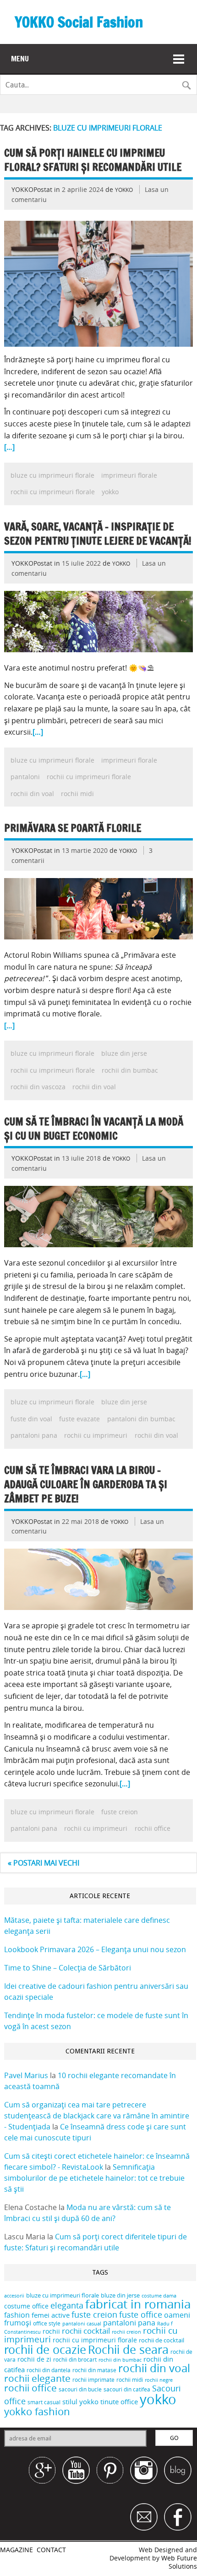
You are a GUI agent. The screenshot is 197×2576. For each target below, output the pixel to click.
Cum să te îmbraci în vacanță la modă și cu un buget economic (94, 1129)
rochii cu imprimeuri (96, 1435)
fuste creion (120, 1812)
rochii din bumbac (130, 1070)
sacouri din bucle (80, 2389)
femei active (51, 2315)
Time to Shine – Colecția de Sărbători (68, 1968)
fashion (17, 2315)
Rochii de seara (128, 2350)
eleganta (67, 2305)
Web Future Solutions (179, 2562)
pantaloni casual (82, 2324)
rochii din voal (32, 794)
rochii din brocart (75, 2360)
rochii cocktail (86, 2331)
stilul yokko (80, 2401)
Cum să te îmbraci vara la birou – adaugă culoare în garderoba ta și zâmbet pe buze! (86, 1484)
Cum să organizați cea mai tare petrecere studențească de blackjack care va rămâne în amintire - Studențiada (97, 2116)
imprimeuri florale (129, 475)
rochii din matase (94, 2370)
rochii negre (159, 2380)
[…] (9, 447)
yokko (110, 492)
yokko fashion (37, 2411)
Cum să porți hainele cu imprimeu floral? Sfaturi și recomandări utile (93, 160)
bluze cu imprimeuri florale (52, 475)
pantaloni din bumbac (141, 1419)
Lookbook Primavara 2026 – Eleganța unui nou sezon (95, 1949)
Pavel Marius (26, 2075)
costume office (26, 2306)
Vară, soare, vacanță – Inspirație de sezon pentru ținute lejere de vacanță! (98, 534)
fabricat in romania (138, 2304)
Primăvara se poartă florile (73, 828)
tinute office (119, 2401)
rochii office (153, 1828)
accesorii (14, 2296)
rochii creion (126, 2332)
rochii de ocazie (45, 2350)
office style (47, 2323)
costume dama (159, 2296)
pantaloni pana (34, 1435)
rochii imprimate (93, 2380)
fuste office (141, 2314)
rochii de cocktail (161, 2340)
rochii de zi (34, 2359)
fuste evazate (79, 1419)
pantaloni (25, 777)
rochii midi (77, 794)
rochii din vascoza (38, 1087)
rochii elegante (37, 2378)
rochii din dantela (49, 2370)
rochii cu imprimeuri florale (53, 492)
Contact (51, 2550)
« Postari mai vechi (44, 1863)
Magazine (16, 2550)
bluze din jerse (124, 1053)
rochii (51, 2331)
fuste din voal (31, 1419)
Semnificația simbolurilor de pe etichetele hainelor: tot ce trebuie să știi (94, 2178)
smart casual (44, 2402)
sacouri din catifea (127, 2389)
